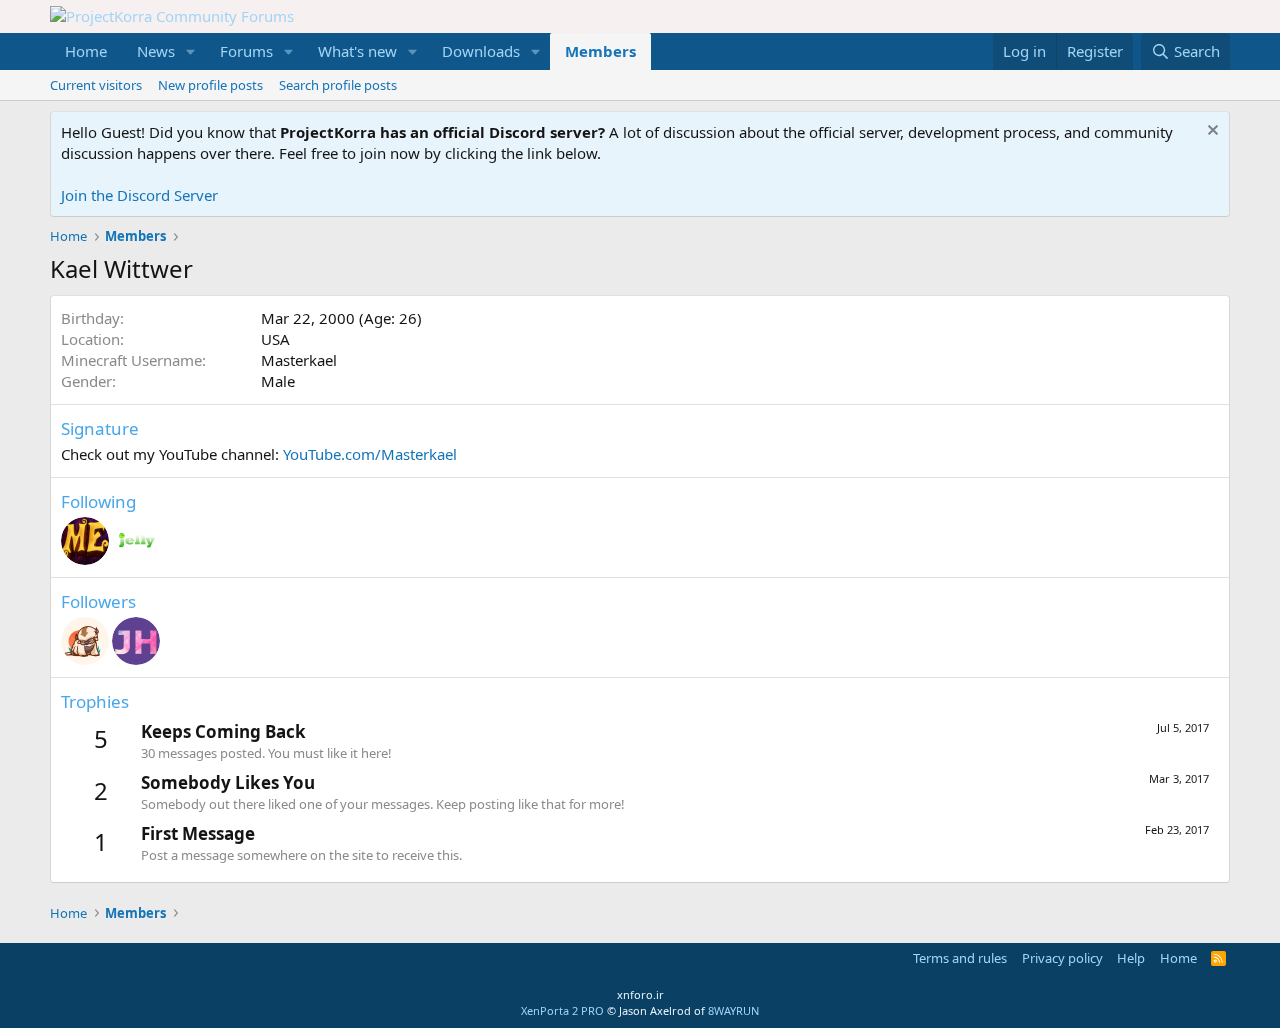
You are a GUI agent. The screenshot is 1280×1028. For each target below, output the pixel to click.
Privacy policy (1062, 958)
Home (86, 51)
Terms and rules (960, 958)
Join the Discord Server (139, 195)
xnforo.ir (640, 994)
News (156, 51)
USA (275, 339)
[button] (191, 51)
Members (600, 51)
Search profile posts (338, 85)
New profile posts (210, 85)
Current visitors (96, 85)
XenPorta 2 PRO (562, 1010)
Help (1131, 958)
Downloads (481, 51)
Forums (246, 51)
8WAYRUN (733, 1010)
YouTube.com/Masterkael (370, 454)
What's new (357, 51)
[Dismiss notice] (1210, 132)
